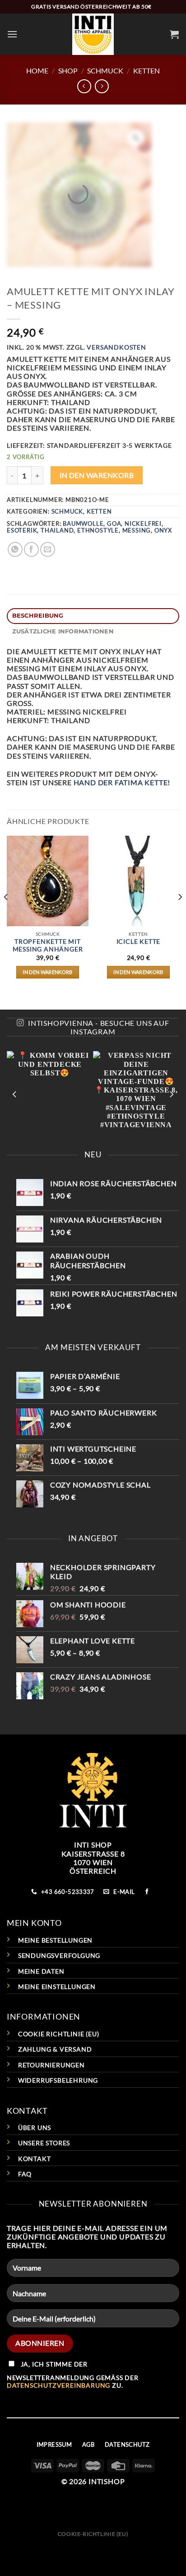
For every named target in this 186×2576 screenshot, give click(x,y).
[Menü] (12, 34)
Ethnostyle (98, 530)
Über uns (35, 2128)
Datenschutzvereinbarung (58, 2385)
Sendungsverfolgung (59, 1955)
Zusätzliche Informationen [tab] (63, 631)
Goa (114, 523)
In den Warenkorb (97, 475)
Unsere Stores (44, 2143)
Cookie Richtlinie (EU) (59, 2034)
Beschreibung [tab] (38, 616)
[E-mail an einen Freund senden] (48, 549)
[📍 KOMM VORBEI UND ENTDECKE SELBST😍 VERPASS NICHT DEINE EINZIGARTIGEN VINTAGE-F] (93, 1094)
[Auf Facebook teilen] (31, 549)
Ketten (146, 71)
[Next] (180, 915)
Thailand (57, 530)
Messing (137, 530)
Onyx (163, 530)
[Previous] (6, 915)
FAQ (25, 2174)
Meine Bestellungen (55, 1940)
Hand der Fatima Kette (121, 782)
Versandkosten (116, 347)
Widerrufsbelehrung (58, 2080)
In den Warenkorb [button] (47, 972)
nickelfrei (143, 523)
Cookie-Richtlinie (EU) (93, 2534)
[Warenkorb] (174, 34)
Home (37, 71)
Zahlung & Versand (55, 2049)
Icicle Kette (139, 942)
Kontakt (35, 2159)
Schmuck (105, 71)
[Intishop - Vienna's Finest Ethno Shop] (93, 34)
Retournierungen (51, 2065)
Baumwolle (83, 523)
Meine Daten (41, 1971)
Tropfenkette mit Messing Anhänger (48, 946)
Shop (68, 71)
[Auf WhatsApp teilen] (15, 549)
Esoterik (22, 530)
